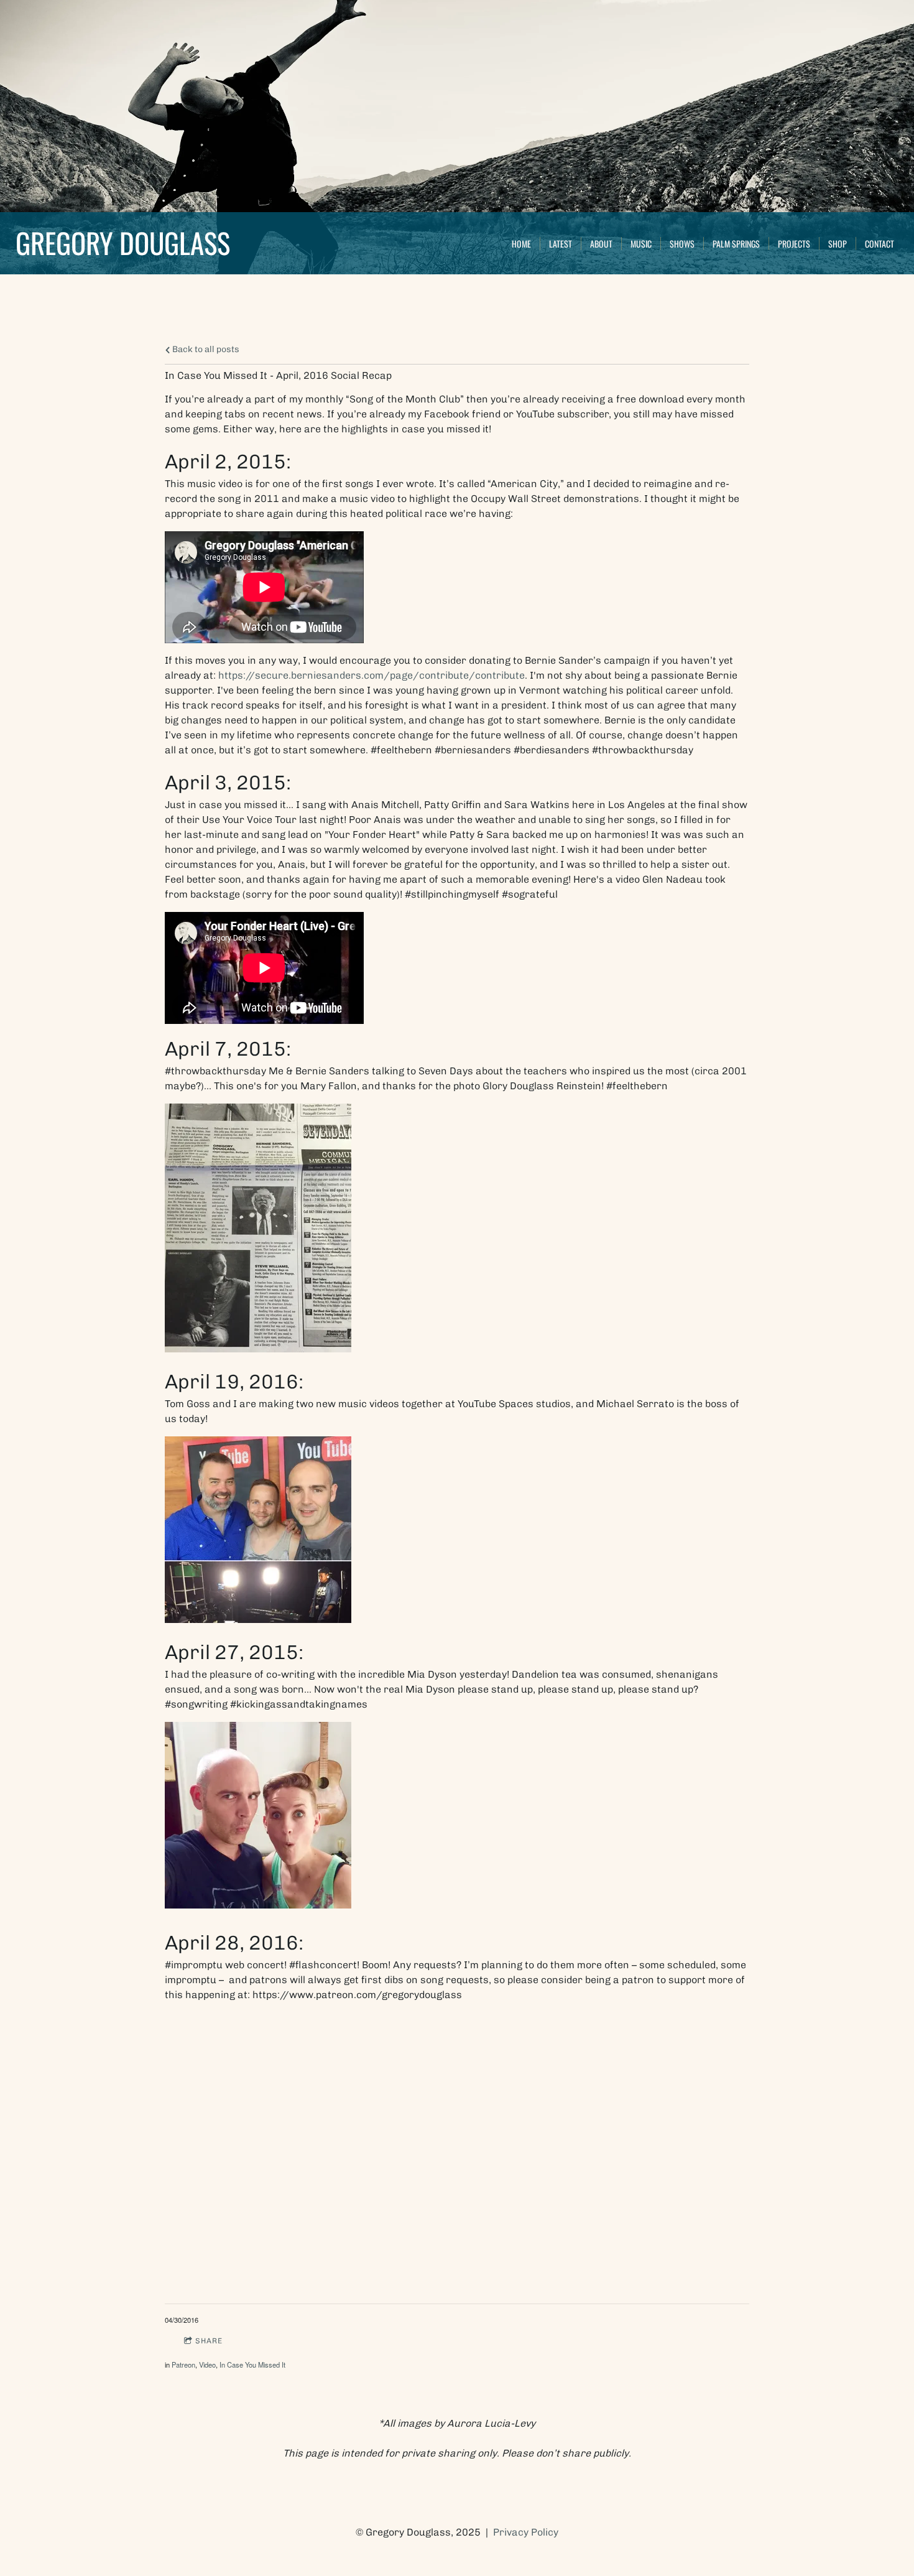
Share (209, 2341)
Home (521, 244)
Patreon (183, 2364)
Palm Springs (736, 244)
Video (207, 2364)
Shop (838, 244)
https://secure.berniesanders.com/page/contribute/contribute (372, 675)
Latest (561, 244)
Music (641, 244)
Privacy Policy (526, 2532)
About (601, 244)
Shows (682, 244)
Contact (879, 244)
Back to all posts (205, 349)
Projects (794, 244)
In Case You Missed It (252, 2364)
